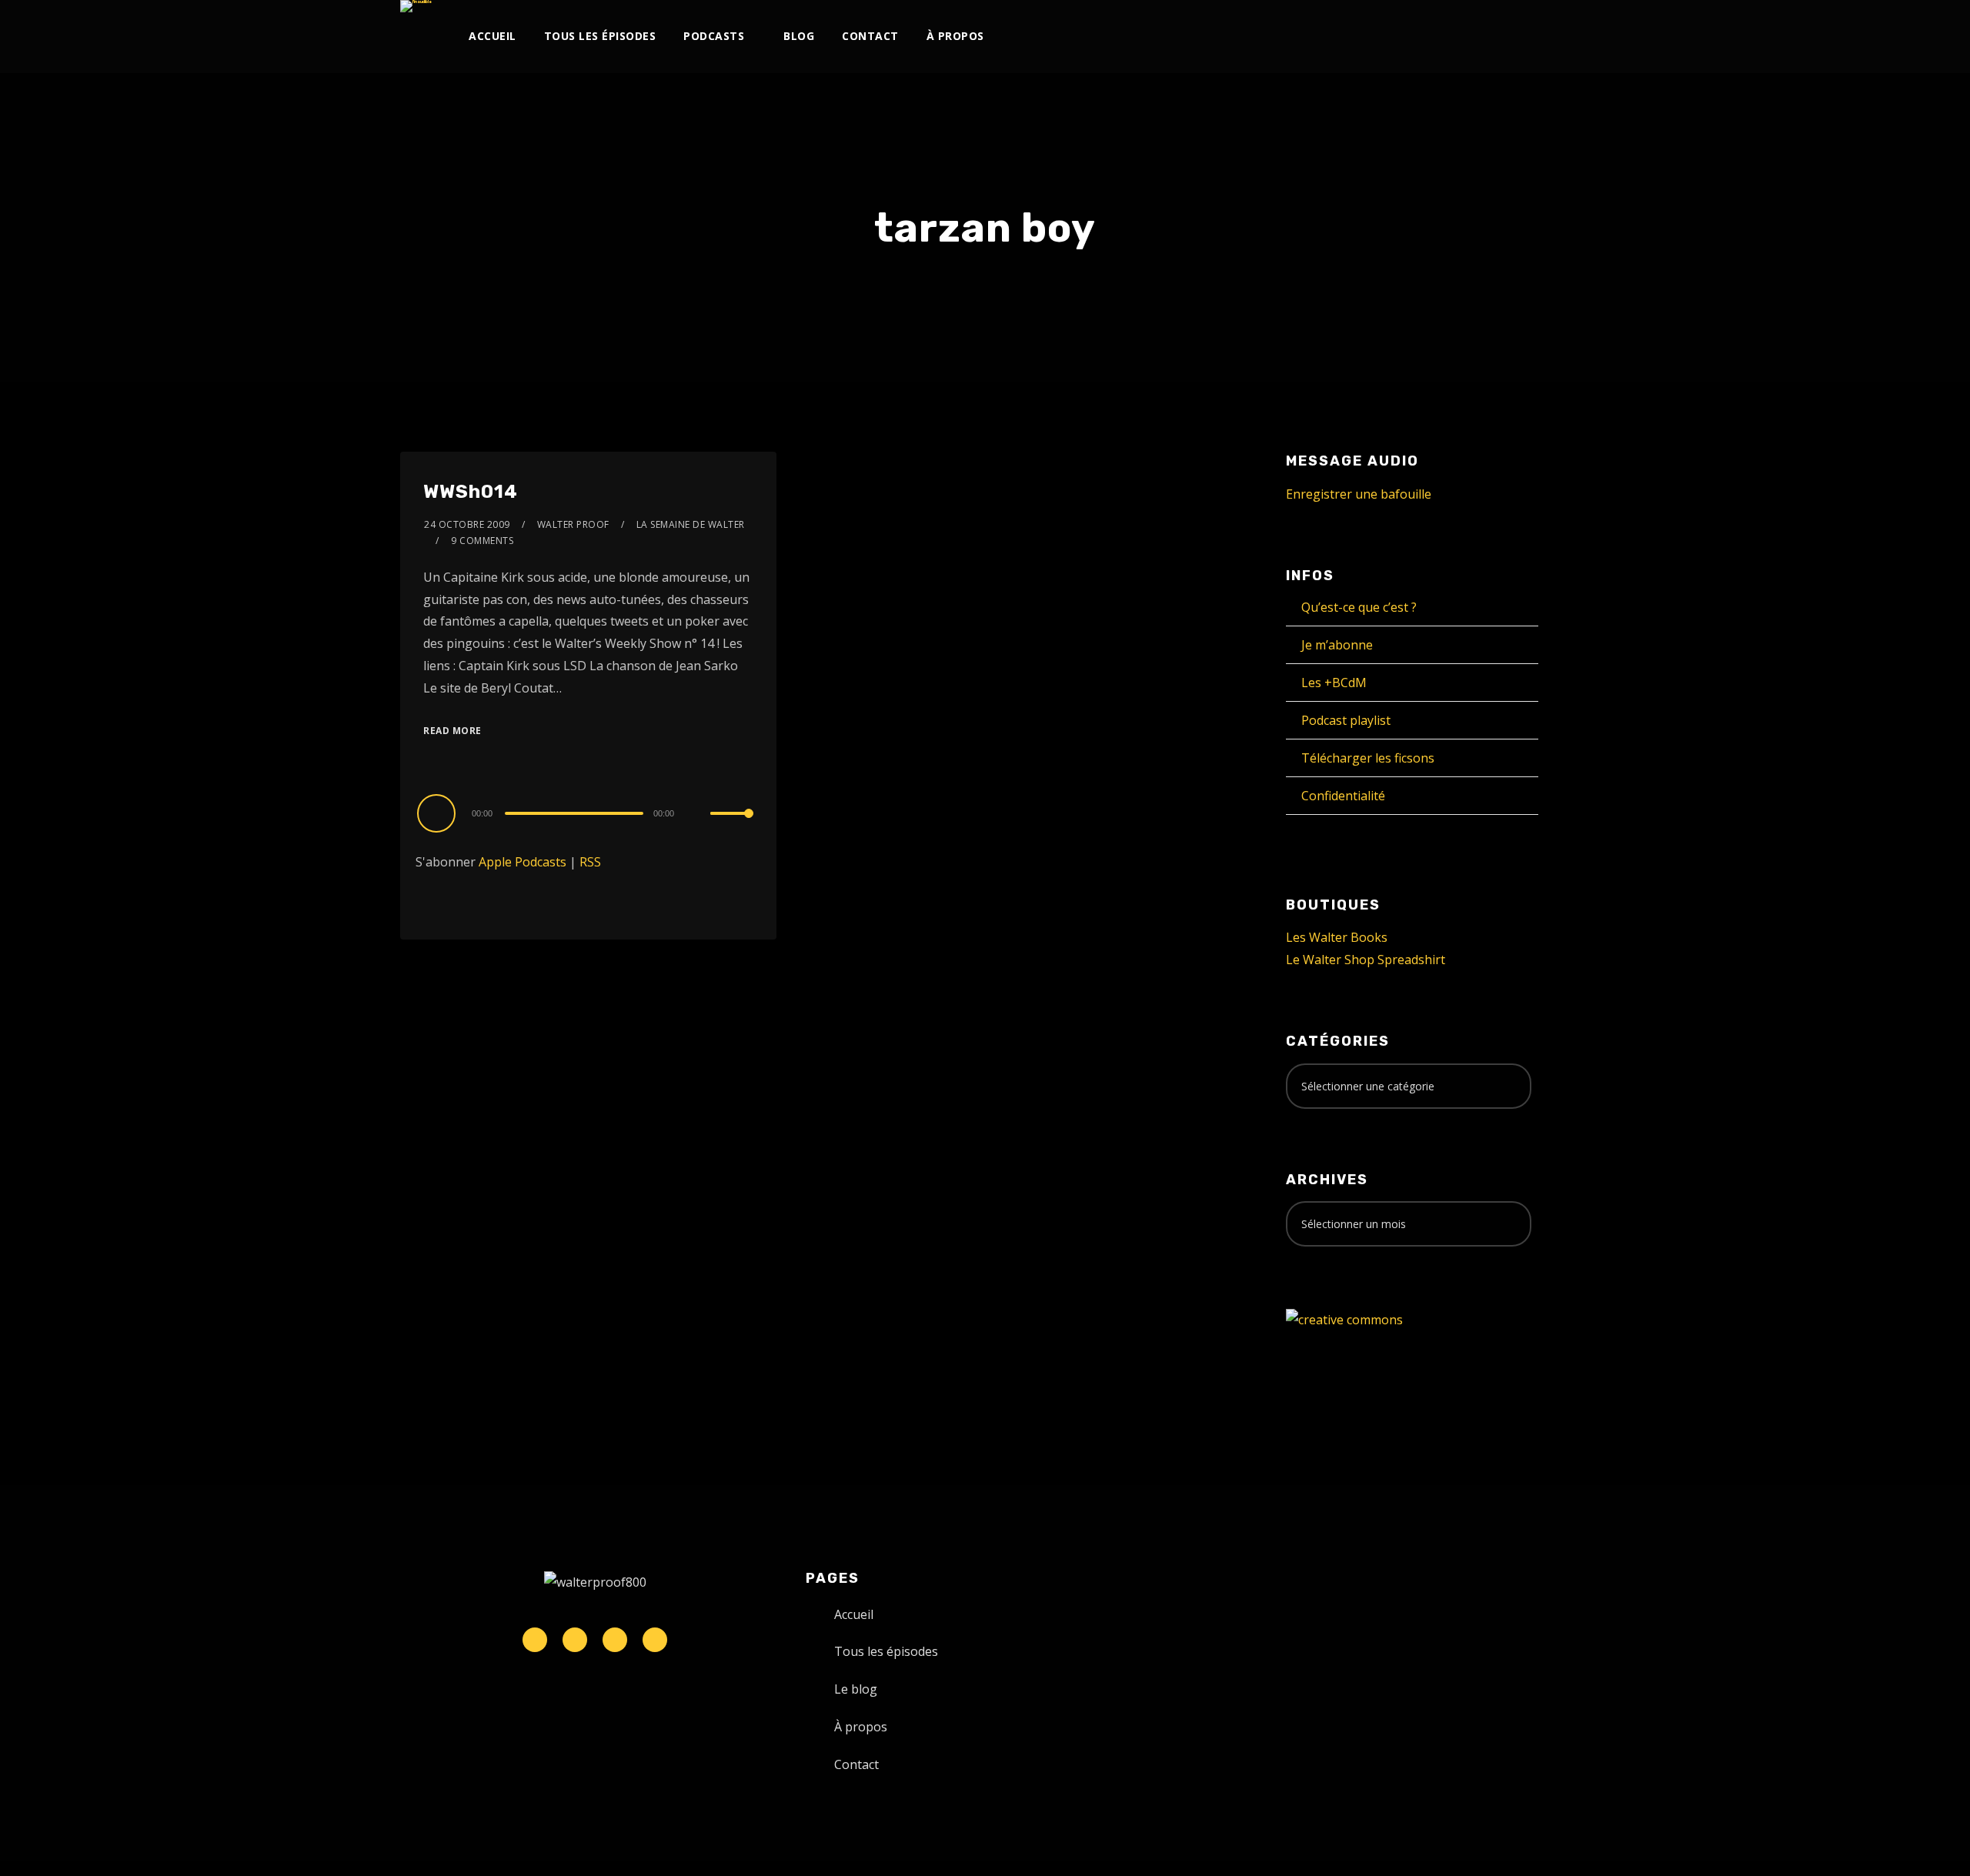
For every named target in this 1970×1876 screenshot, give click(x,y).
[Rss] (655, 1640)
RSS (590, 862)
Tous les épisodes (600, 36)
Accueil (492, 36)
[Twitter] (1336, 37)
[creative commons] (1344, 1319)
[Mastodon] (1489, 37)
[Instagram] (1362, 37)
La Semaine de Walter (691, 524)
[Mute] (698, 815)
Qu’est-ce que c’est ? (1359, 607)
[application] (588, 813)
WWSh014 (471, 492)
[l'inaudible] (416, 6)
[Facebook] (1311, 37)
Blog (799, 36)
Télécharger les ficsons (1368, 758)
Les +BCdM (1334, 683)
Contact (870, 36)
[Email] (1514, 37)
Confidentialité (1343, 796)
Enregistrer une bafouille (1359, 494)
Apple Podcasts (523, 862)
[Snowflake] (535, 1640)
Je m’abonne (1337, 645)
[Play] (439, 813)
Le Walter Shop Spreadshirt (1366, 960)
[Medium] (1438, 37)
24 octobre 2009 (467, 524)
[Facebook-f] (575, 1640)
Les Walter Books (1337, 937)
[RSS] (1412, 37)
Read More (452, 731)
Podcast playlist (1346, 720)
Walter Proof (573, 524)
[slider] (732, 826)
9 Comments (482, 541)
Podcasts (714, 36)
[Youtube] (1387, 37)
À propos (955, 36)
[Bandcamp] (1463, 37)
